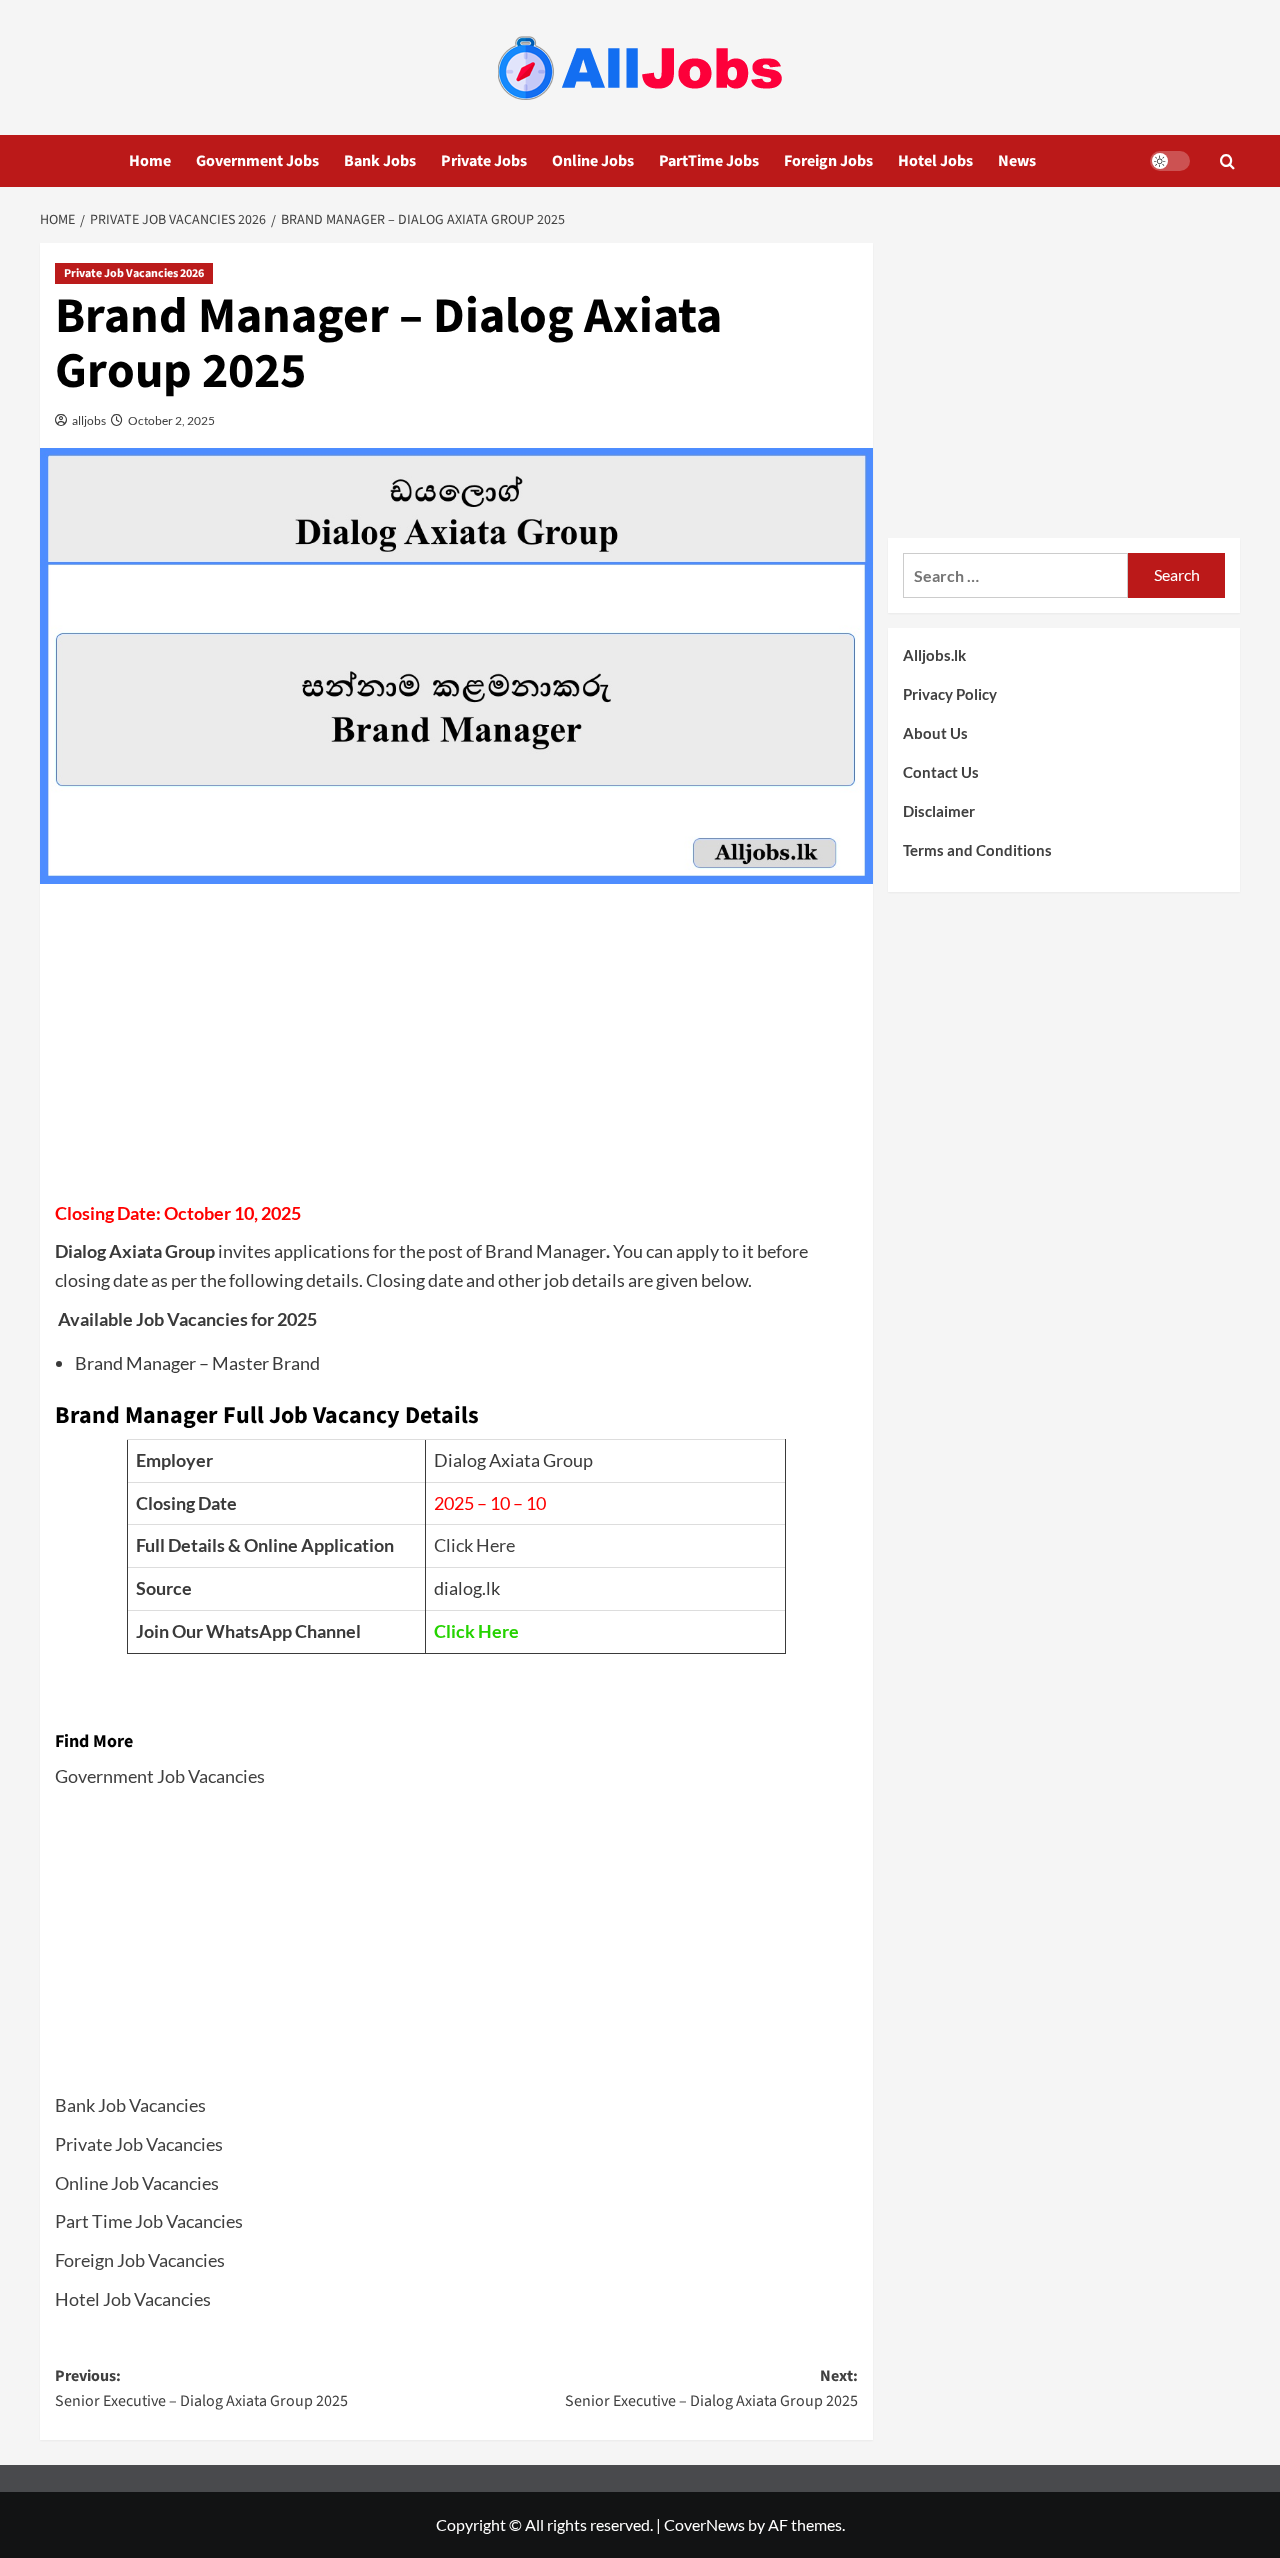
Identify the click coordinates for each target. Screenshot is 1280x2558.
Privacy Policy (950, 694)
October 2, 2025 (170, 420)
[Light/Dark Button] (1170, 161)
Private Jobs (484, 161)
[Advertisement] (456, 1049)
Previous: (201, 2389)
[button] (1227, 161)
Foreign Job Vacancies (140, 2260)
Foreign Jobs (828, 161)
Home (150, 161)
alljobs (88, 420)
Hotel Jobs (935, 161)
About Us (935, 733)
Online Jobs (593, 161)
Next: (711, 2389)
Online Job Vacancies (137, 2183)
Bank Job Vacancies (130, 2105)
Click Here (474, 1545)
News (1017, 161)
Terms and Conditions (977, 850)
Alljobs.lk (934, 655)
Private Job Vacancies (139, 2144)
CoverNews (704, 2524)
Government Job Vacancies (160, 1776)
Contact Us (941, 772)
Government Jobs (257, 161)
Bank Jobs (380, 161)
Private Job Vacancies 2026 (134, 273)
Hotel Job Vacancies (133, 2299)
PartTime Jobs (709, 161)
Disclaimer (939, 811)
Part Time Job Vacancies (149, 2221)
